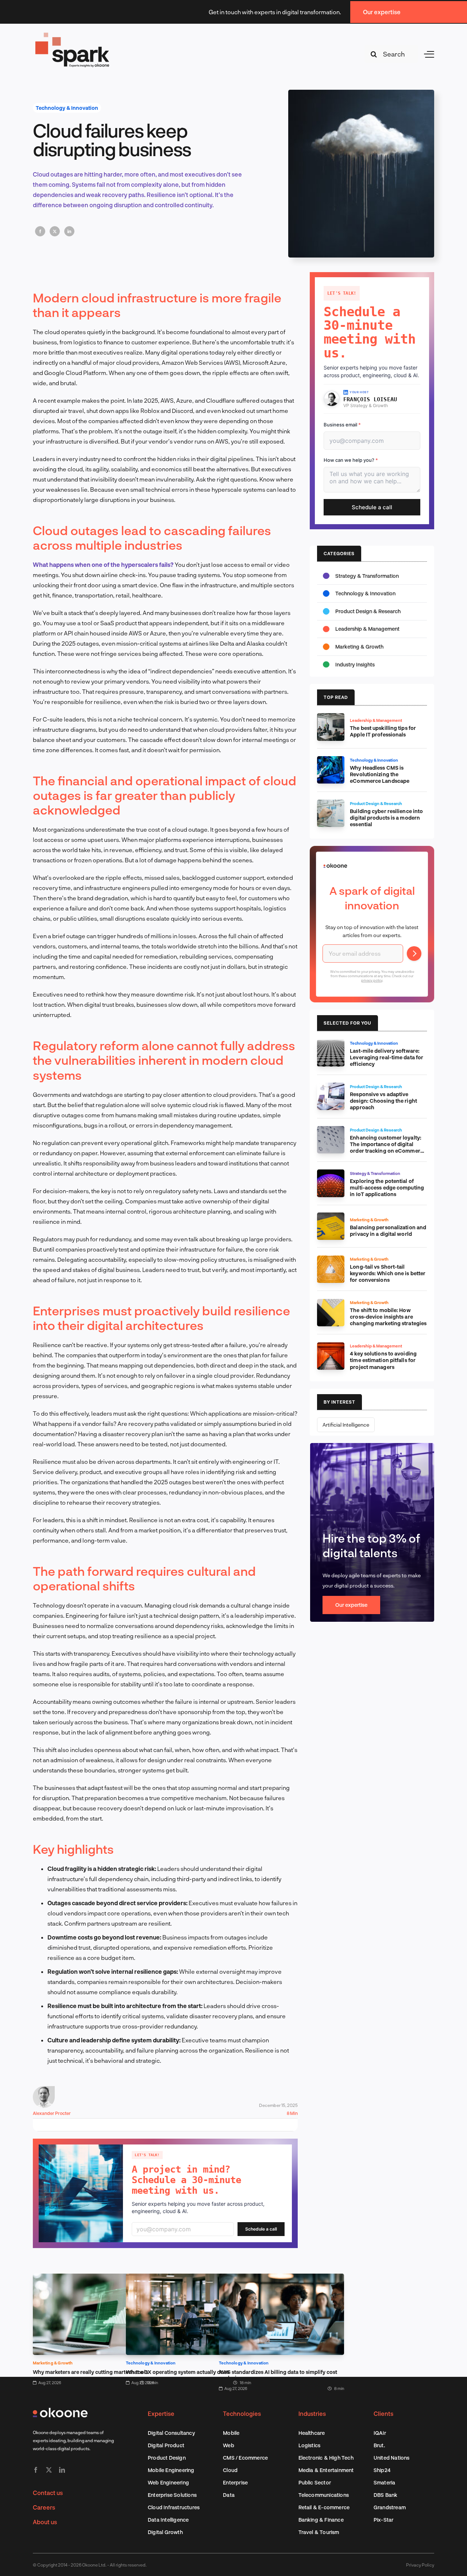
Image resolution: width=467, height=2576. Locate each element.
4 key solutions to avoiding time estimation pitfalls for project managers (383, 1360)
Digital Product (166, 2445)
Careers (44, 2507)
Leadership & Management (367, 629)
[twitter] (49, 2470)
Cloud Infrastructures (174, 2507)
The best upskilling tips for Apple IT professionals (383, 731)
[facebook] (36, 2470)
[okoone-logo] (60, 2411)
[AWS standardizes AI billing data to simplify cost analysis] (281, 2279)
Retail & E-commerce (324, 2507)
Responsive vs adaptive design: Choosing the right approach (383, 1101)
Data (229, 2495)
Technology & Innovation (67, 108)
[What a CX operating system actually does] (188, 2279)
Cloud (230, 2470)
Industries (312, 2413)
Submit (414, 954)
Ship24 (382, 2470)
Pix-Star (384, 2520)
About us (45, 2522)
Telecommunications (324, 2495)
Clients (383, 2413)
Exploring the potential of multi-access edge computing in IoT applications (387, 1188)
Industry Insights (355, 664)
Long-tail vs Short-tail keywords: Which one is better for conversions (388, 1273)
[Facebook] (40, 231)
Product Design (167, 2458)
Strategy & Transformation (367, 576)
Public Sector (315, 2482)
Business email (342, 425)
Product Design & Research (368, 611)
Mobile (231, 2433)
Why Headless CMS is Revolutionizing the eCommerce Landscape (380, 774)
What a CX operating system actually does (177, 2372)
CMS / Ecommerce (245, 2458)
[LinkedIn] (69, 231)
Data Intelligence (168, 2520)
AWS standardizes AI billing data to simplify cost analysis (278, 2375)
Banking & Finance (321, 2520)
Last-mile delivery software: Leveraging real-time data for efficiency (387, 1057)
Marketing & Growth (53, 2363)
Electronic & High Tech (326, 2458)
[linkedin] (62, 2470)
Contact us (48, 2493)
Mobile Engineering (171, 2470)
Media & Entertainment (326, 2470)
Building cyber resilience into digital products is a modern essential (386, 818)
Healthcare (312, 2433)
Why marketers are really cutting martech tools (90, 2372)
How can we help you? (351, 460)
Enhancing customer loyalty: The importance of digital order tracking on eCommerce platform (388, 1147)
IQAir (380, 2433)
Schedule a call (261, 2229)
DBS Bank (386, 2495)
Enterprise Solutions (172, 2495)
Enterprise (235, 2482)
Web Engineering (168, 2482)
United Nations (392, 2458)
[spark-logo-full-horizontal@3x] (73, 34)
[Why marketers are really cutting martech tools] (95, 2279)
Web (229, 2445)
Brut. (379, 2445)
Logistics (310, 2445)
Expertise (161, 2413)
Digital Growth (165, 2532)
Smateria (385, 2482)
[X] (55, 231)
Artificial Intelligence (346, 1425)
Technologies (242, 2413)
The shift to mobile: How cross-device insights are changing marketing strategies (388, 1317)
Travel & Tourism (319, 2532)
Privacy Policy (420, 2565)
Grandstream (390, 2507)
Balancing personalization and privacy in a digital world (388, 1231)
